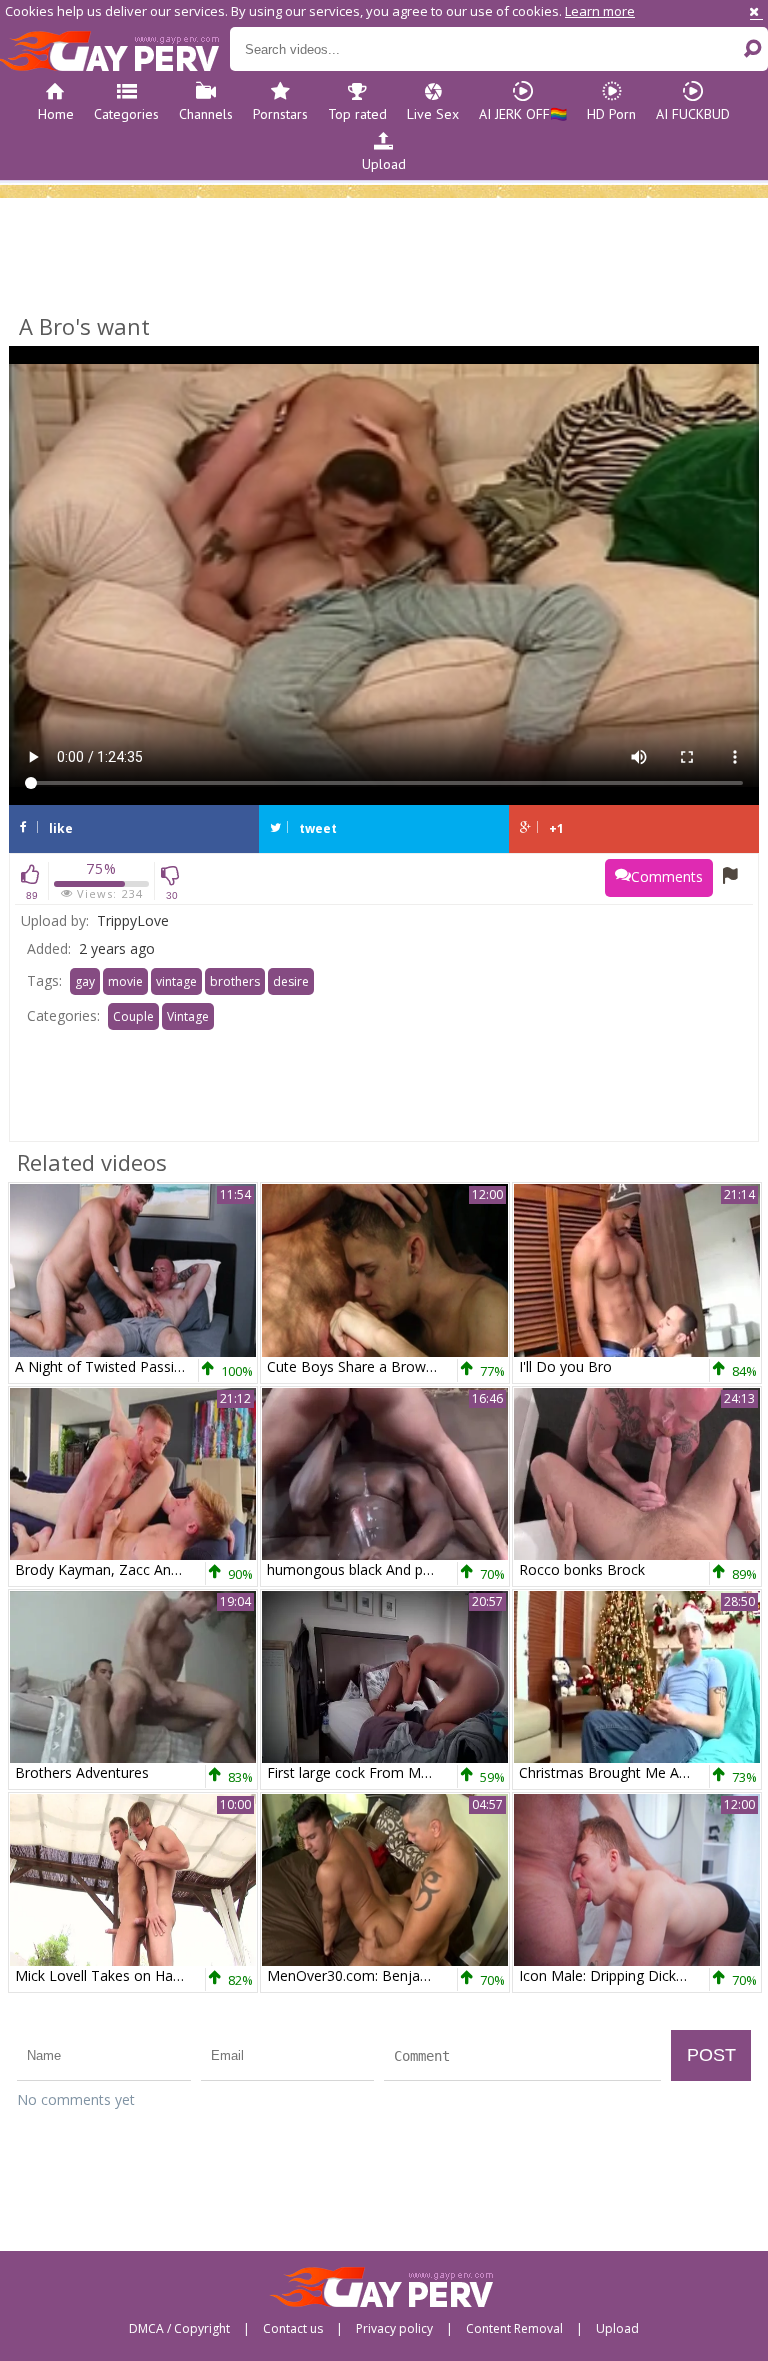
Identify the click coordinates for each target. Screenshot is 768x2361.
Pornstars (280, 114)
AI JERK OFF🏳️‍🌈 (523, 114)
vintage (176, 981)
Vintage (188, 1016)
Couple (133, 1016)
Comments (667, 876)
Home (56, 114)
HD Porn (611, 114)
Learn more (600, 11)
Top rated (357, 114)
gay (85, 981)
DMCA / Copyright (179, 2329)
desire (291, 981)
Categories (126, 114)
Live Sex (433, 114)
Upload (384, 164)
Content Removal (514, 2329)
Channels (206, 114)
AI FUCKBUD (693, 114)
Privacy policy (394, 2329)
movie (125, 981)
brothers (235, 981)
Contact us (293, 2329)
